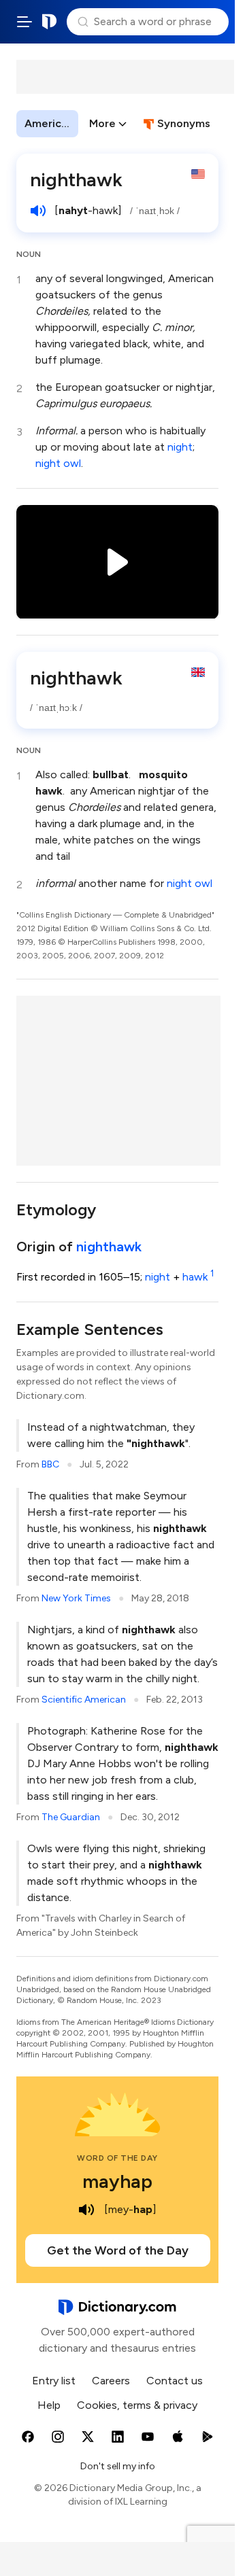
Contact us (175, 2381)
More (102, 123)
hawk (198, 1277)
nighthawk (109, 1247)
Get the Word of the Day (118, 2250)
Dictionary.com (50, 22)
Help (49, 2405)
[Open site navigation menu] (24, 22)
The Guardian (71, 1817)
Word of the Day (117, 2158)
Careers (111, 2381)
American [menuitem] (49, 123)
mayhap (117, 2181)
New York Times (76, 1598)
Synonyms (184, 123)
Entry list (54, 2381)
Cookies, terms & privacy (137, 2405)
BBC (50, 1464)
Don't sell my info (118, 2466)
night (180, 447)
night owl (58, 463)
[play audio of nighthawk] (38, 211)
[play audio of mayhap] (86, 2210)
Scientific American (84, 1700)
